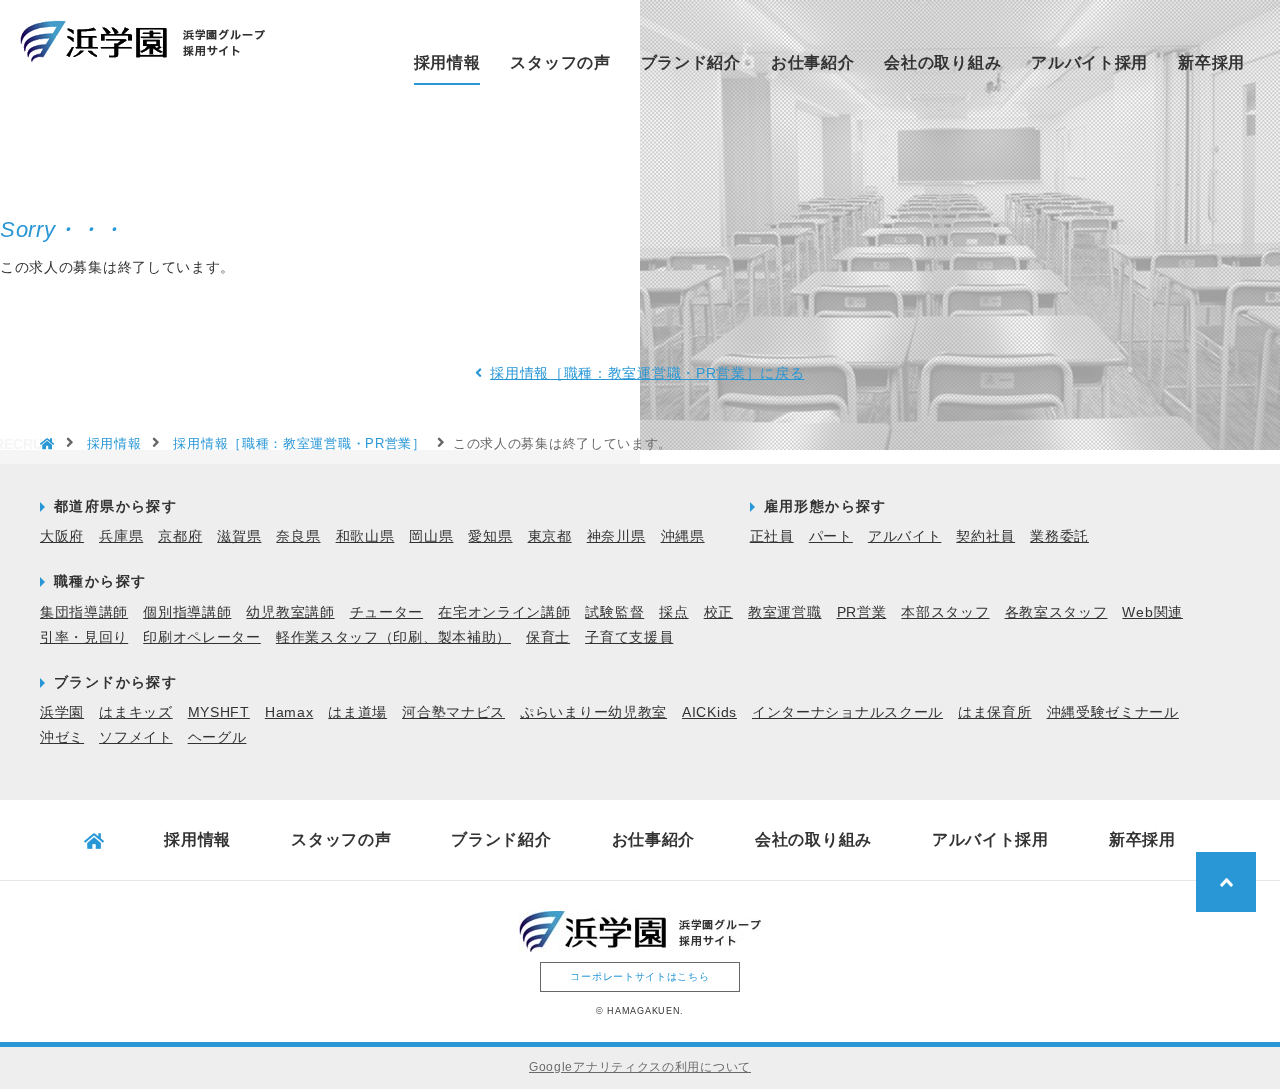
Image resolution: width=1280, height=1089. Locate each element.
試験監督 (614, 612)
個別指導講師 (187, 612)
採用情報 (447, 62)
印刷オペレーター (202, 637)
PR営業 (862, 612)
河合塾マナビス (453, 712)
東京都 (550, 536)
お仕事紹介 (813, 62)
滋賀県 (239, 536)
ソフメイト (136, 737)
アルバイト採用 (1089, 62)
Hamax (289, 712)
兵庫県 (121, 536)
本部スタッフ (945, 612)
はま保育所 (995, 712)
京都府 (180, 536)
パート (831, 536)
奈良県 (298, 536)
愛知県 (490, 536)
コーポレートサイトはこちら (639, 976)
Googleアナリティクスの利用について (640, 1067)
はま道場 (357, 712)
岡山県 (431, 536)
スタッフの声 (560, 62)
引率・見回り (84, 637)
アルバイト (905, 536)
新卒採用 (1211, 62)
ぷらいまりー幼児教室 (593, 712)
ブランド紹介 (691, 62)
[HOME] (47, 445)
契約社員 (985, 536)
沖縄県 (683, 536)
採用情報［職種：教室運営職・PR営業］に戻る (647, 373)
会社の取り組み (942, 62)
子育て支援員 (629, 637)
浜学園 (62, 712)
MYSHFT (219, 712)
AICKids (709, 712)
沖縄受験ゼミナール (1113, 712)
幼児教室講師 (290, 612)
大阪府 (62, 536)
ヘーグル (217, 737)
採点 (673, 612)
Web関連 (1152, 612)
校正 (718, 612)
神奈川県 (616, 536)
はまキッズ (136, 712)
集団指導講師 (84, 612)
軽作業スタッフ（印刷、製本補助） (393, 637)
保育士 (548, 637)
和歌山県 (365, 536)
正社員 (772, 536)
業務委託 (1059, 536)
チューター (387, 612)
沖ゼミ (62, 737)
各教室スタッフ (1056, 612)
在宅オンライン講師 (504, 612)
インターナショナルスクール (847, 712)
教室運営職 (785, 612)
